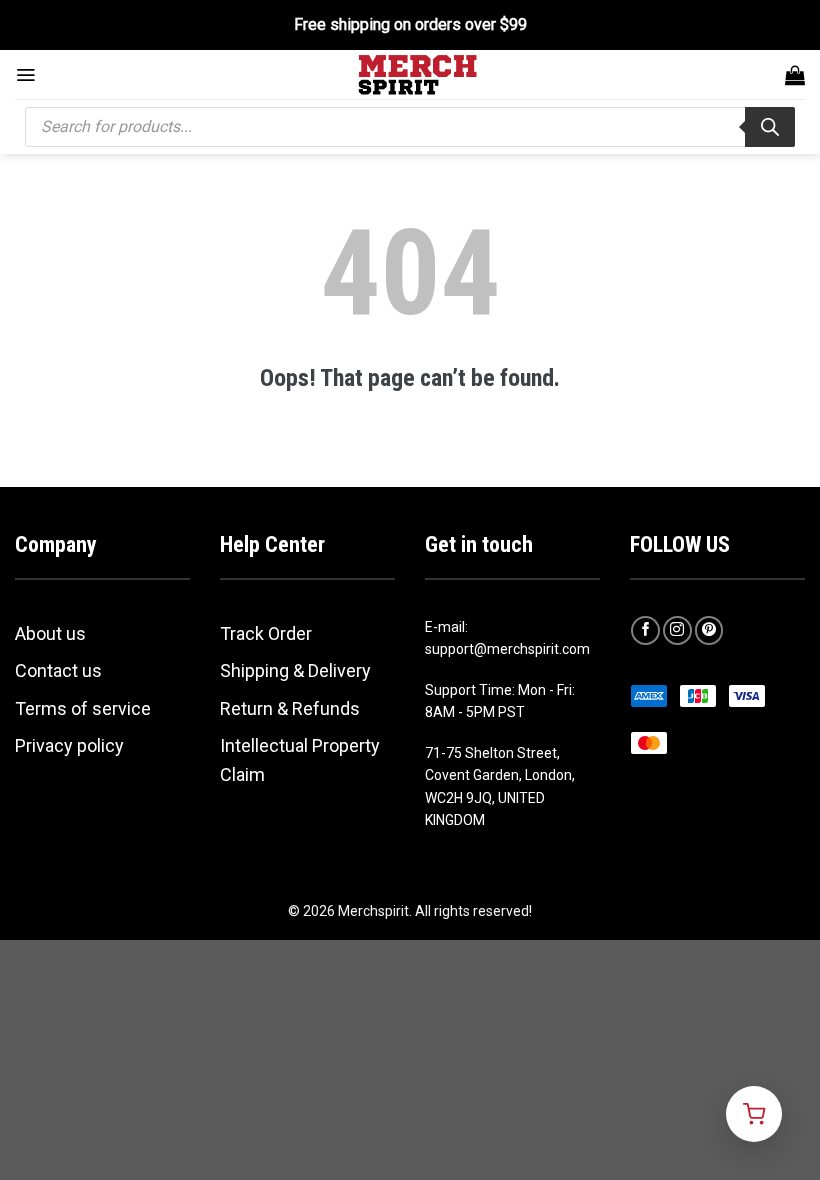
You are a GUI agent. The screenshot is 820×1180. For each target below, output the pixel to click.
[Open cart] (754, 1114)
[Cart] (795, 75)
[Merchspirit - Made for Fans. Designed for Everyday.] (418, 74)
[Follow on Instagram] (677, 630)
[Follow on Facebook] (645, 630)
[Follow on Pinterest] (709, 630)
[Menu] (25, 75)
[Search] (770, 127)
